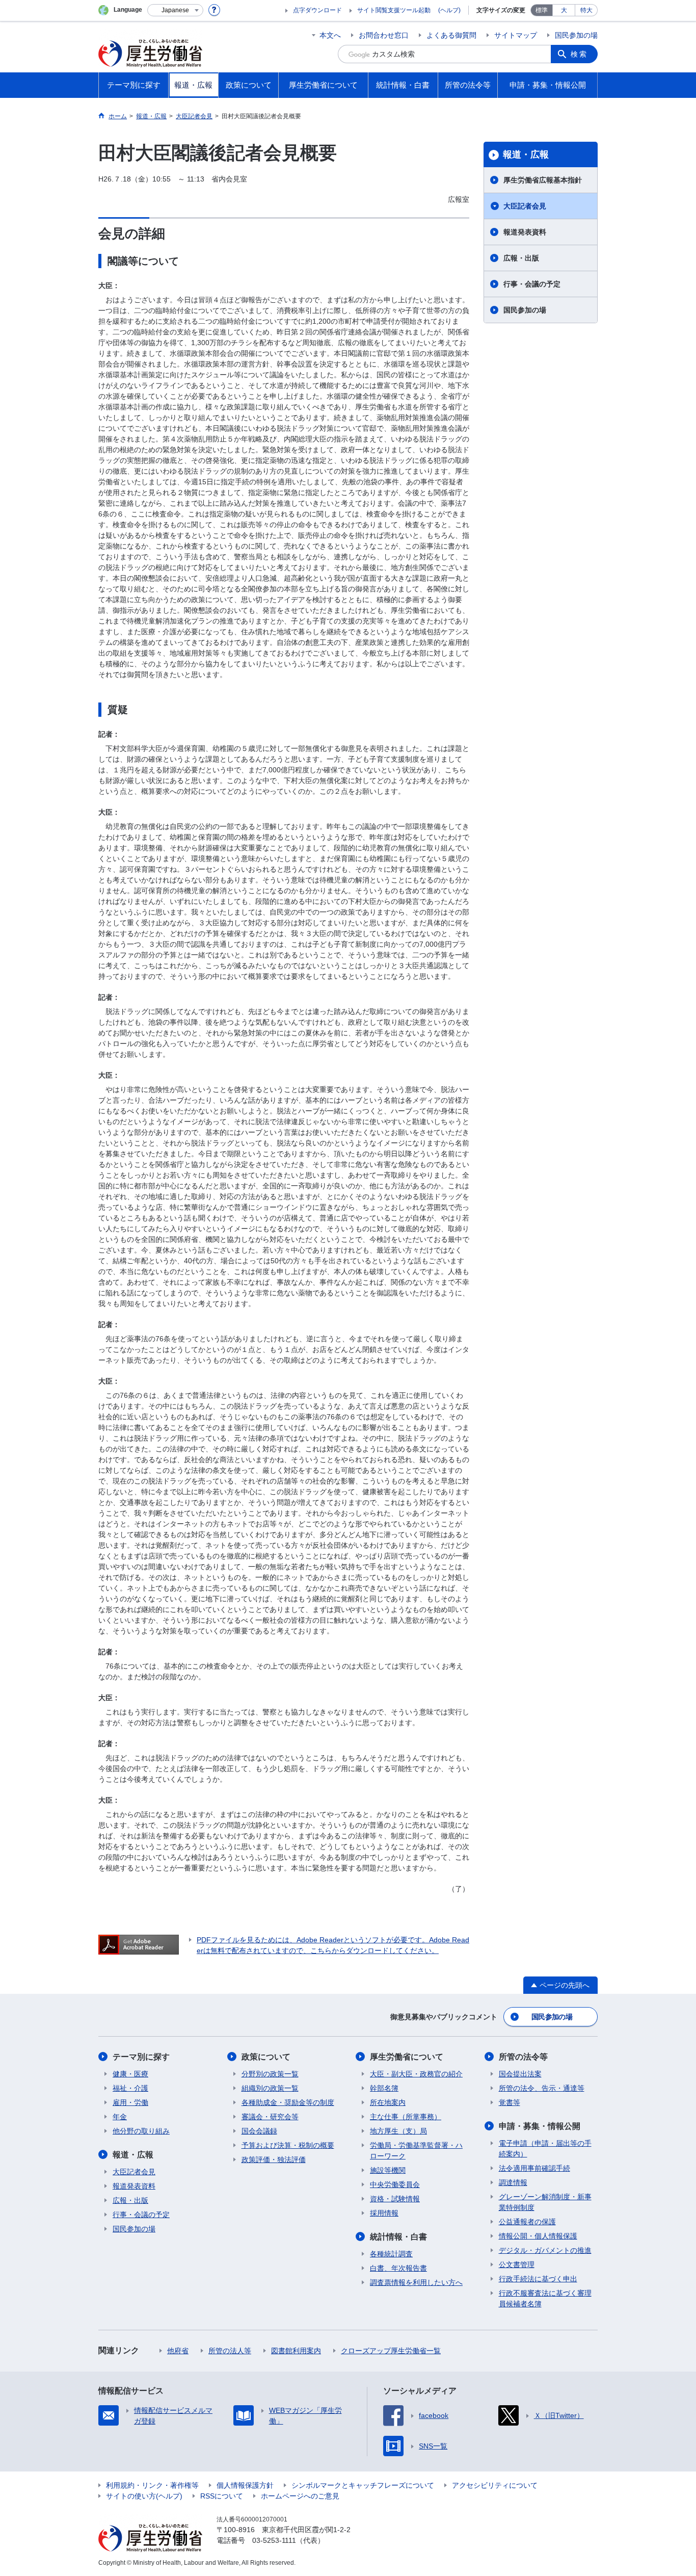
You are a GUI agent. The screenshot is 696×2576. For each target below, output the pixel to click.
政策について (266, 2057)
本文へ (330, 35)
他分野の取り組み (141, 2131)
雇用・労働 (130, 2102)
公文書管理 (517, 2265)
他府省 (178, 2351)
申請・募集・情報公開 (540, 2126)
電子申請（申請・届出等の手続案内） (545, 2149)
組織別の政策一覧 (270, 2088)
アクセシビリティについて (495, 2485)
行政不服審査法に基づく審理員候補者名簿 (545, 2298)
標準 (542, 10)
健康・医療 (130, 2074)
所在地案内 (388, 2102)
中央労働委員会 (395, 2184)
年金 (120, 2117)
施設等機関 (388, 2170)
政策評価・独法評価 (274, 2159)
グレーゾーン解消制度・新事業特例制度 (545, 2202)
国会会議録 (259, 2131)
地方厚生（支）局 (398, 2131)
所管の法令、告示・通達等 (542, 2088)
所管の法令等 (523, 2057)
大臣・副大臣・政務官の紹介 (416, 2074)
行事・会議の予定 (532, 284)
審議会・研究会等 (270, 2117)
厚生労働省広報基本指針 (543, 180)
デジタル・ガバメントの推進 (545, 2250)
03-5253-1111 (274, 2540)
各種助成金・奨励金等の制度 (288, 2102)
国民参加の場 (576, 35)
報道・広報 (526, 154)
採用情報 (384, 2213)
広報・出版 (521, 258)
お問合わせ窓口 (384, 35)
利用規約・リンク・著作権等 (152, 2485)
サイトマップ (516, 35)
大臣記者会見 (525, 206)
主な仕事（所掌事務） (406, 2117)
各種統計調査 (391, 2254)
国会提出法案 (520, 2074)
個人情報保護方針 (245, 2485)
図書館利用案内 (296, 2351)
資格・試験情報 (395, 2199)
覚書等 (510, 2102)
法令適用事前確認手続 (534, 2168)
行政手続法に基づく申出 (538, 2279)
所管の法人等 (230, 2351)
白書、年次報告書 (398, 2268)
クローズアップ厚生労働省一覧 (391, 2351)
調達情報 (513, 2182)
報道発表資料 (525, 232)
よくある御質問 (451, 35)
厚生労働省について (407, 2057)
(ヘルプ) (449, 10)
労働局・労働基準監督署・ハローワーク (416, 2151)
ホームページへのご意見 (300, 2496)
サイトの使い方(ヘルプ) (144, 2496)
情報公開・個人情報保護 (538, 2236)
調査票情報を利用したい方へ (416, 2282)
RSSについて (222, 2496)
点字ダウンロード (317, 10)
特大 (586, 10)
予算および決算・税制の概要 (288, 2145)
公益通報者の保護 (527, 2222)
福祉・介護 (130, 2088)
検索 (579, 54)
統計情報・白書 (398, 2237)
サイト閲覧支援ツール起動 (394, 10)
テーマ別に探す (141, 2057)
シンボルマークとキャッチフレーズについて (363, 2485)
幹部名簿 (384, 2088)
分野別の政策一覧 (270, 2074)
